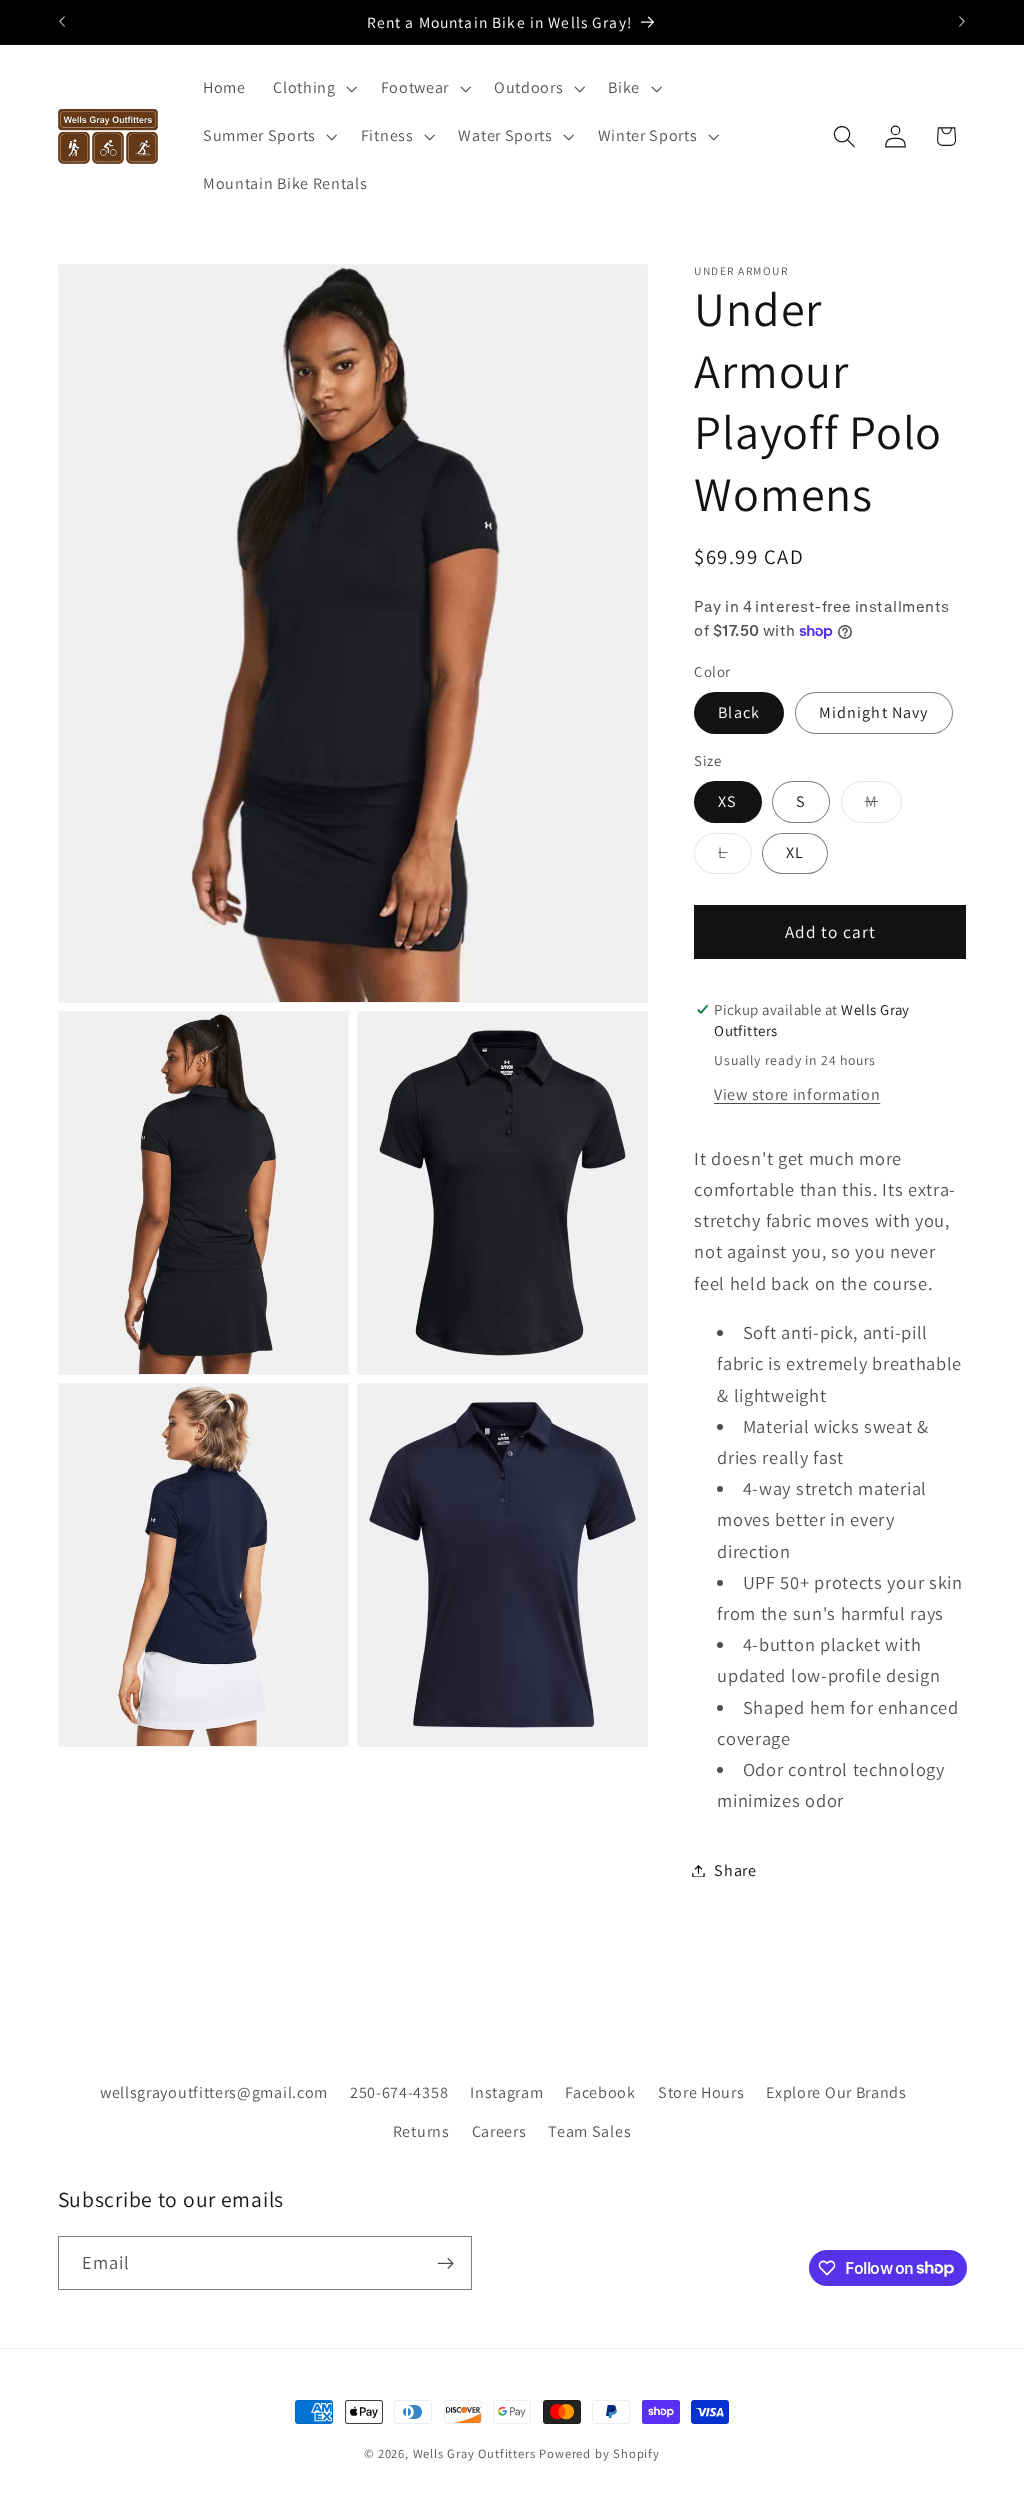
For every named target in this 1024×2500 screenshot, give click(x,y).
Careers (499, 2131)
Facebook (600, 2092)
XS (727, 801)
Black (739, 712)
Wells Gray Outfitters (474, 2453)
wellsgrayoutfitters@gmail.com (214, 2092)
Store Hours (701, 2092)
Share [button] (735, 1870)
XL (795, 852)
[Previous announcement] (62, 22)
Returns (421, 2131)
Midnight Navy (874, 712)
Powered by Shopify (599, 2453)
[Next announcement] (962, 22)
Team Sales (589, 2131)
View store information (797, 1094)
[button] (312, 89)
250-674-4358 (399, 2092)
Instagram (506, 2092)
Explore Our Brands (836, 2092)
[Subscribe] (445, 2263)
